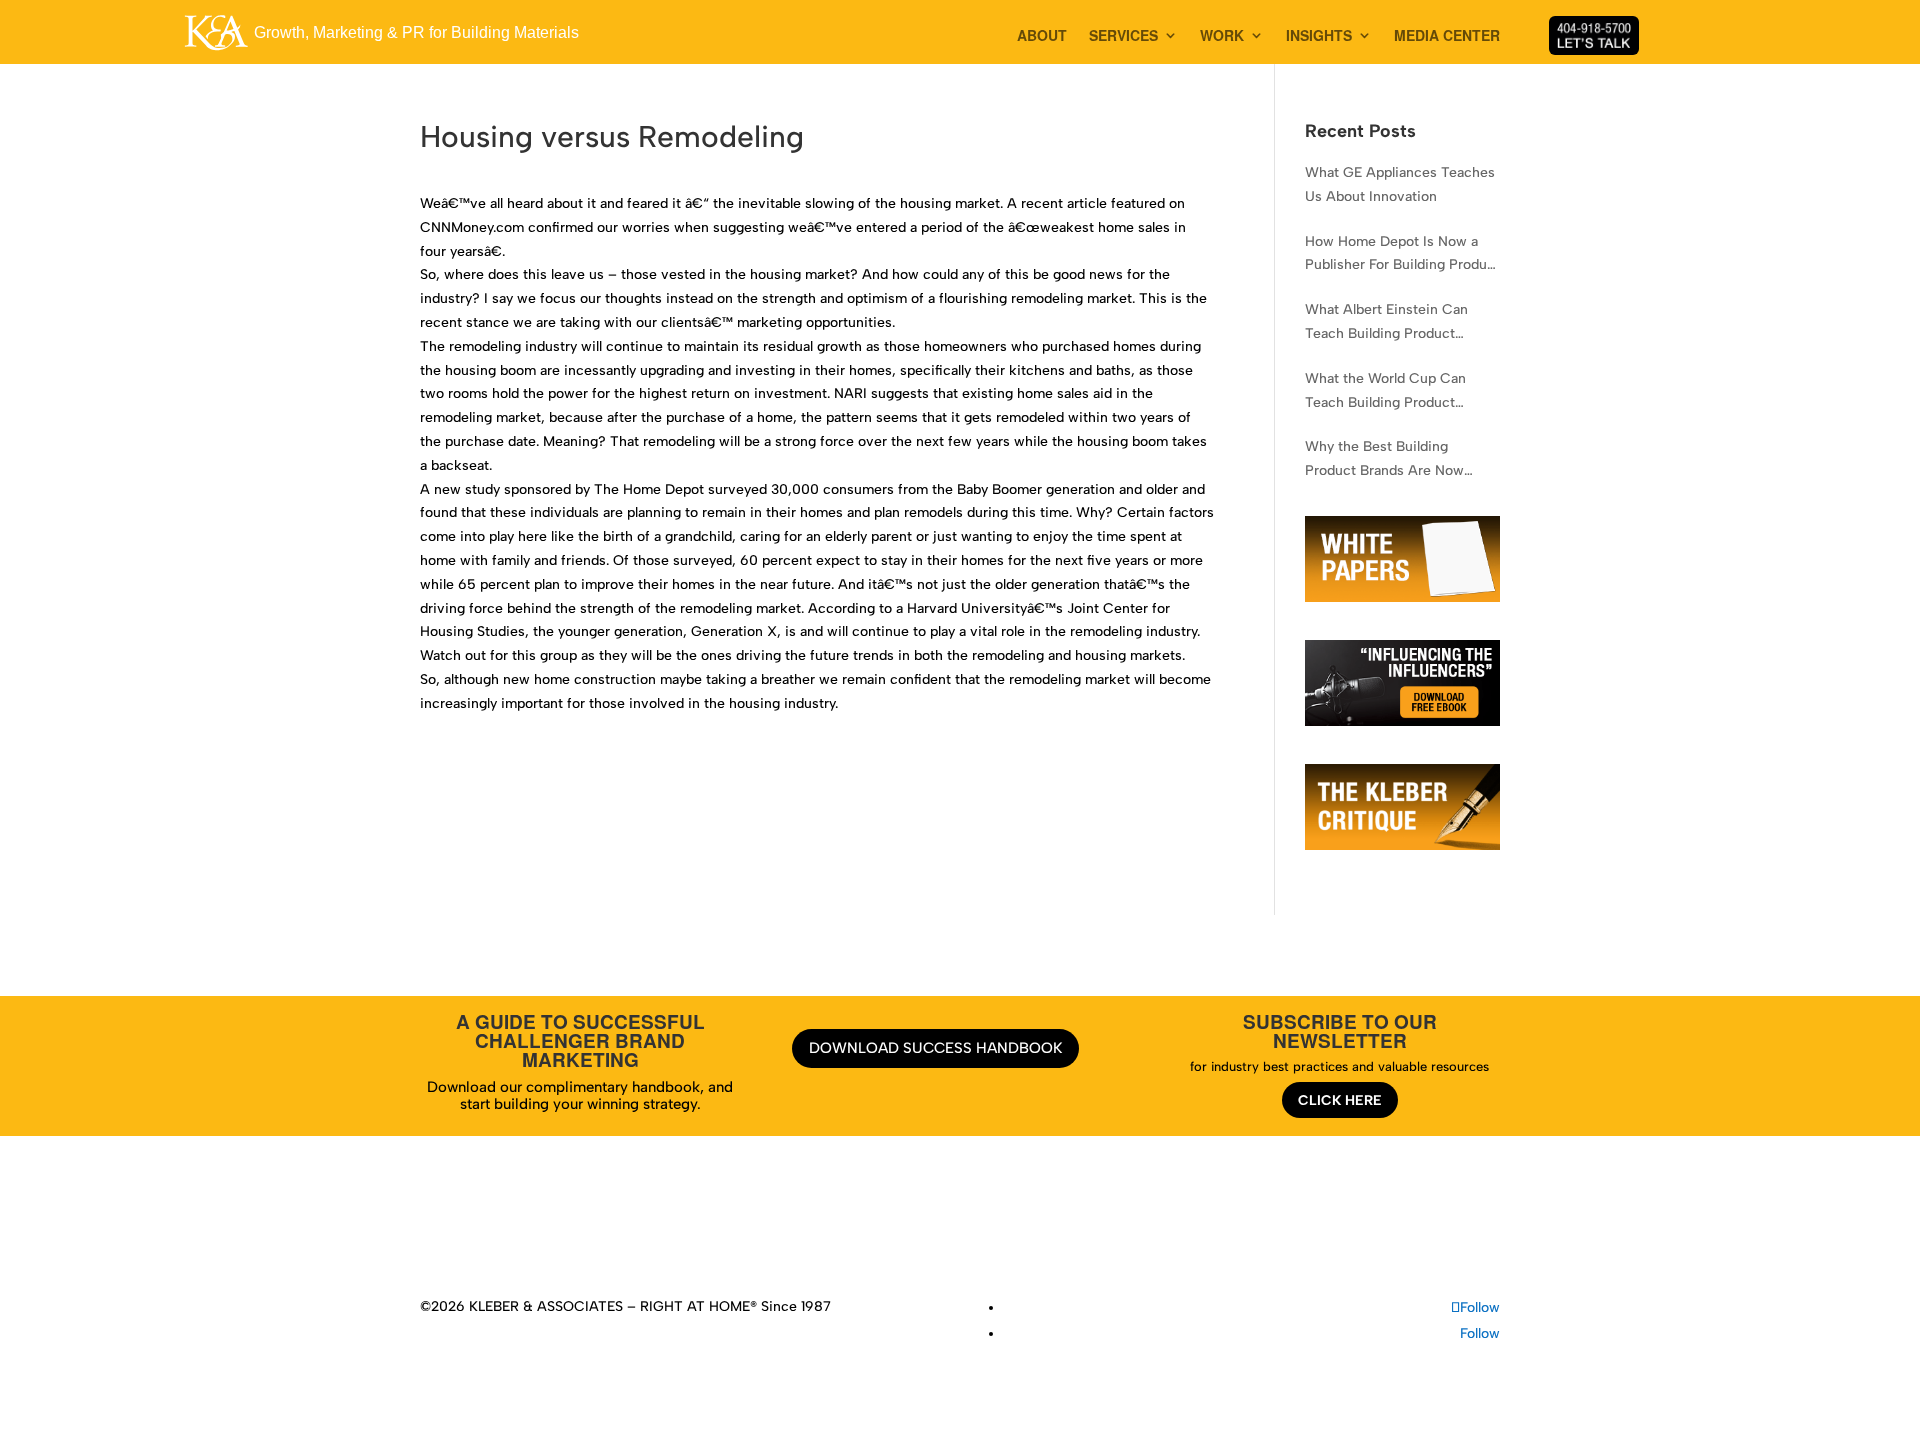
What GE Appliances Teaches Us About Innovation (1400, 184)
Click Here (1340, 1100)
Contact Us (1115, 1228)
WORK (1222, 36)
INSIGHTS (1319, 36)
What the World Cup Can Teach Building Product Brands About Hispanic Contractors (1385, 392)
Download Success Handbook (935, 1048)
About (770, 1228)
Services (830, 1228)
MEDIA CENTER (1447, 36)
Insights (941, 1228)
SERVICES (1123, 36)
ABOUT (1042, 36)
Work (887, 1228)
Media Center (1023, 1228)
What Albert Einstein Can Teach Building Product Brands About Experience (1386, 323)
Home (720, 1228)
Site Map (1192, 1228)
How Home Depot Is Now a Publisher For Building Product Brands (1402, 255)
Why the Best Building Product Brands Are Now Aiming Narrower (1384, 460)
